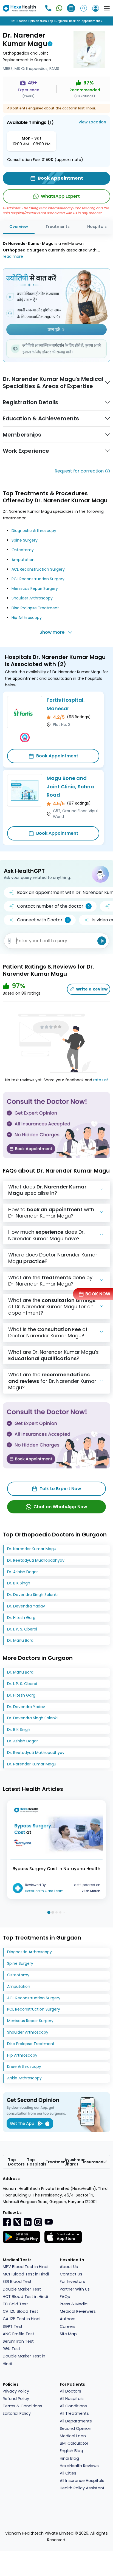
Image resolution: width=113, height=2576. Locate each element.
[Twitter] (17, 2222)
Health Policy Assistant (82, 2488)
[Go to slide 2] (53, 1912)
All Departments (76, 2421)
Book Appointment (57, 756)
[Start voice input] (102, 941)
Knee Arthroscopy (24, 2067)
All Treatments (74, 2413)
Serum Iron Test (18, 2341)
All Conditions (73, 2406)
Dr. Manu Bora (20, 1640)
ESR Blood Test (17, 2281)
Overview (19, 227)
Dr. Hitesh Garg (21, 1618)
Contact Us (71, 2274)
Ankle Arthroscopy (24, 2078)
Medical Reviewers (78, 2311)
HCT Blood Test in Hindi (25, 2297)
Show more (52, 632)
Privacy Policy (16, 2391)
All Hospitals (72, 2399)
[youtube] (49, 2221)
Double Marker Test (22, 2289)
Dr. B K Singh (19, 1583)
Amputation (23, 560)
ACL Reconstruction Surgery (38, 569)
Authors (68, 2319)
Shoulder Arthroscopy (32, 598)
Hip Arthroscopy (27, 618)
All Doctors (70, 2391)
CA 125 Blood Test (20, 2311)
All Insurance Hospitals (82, 2481)
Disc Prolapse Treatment (35, 608)
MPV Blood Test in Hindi (26, 2267)
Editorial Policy (17, 2413)
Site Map (68, 2334)
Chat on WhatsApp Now (60, 1507)
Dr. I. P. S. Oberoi (22, 1629)
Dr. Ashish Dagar (22, 1572)
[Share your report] (9, 941)
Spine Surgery (25, 540)
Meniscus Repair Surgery (35, 588)
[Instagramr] (38, 2222)
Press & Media (74, 2304)
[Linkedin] (28, 2222)
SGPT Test (13, 2326)
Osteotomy (23, 550)
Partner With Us (75, 2289)
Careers (68, 2326)
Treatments (58, 227)
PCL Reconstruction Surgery (38, 579)
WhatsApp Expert (60, 196)
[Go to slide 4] (60, 1912)
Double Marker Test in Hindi (24, 2360)
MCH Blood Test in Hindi (26, 2274)
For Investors (72, 2281)
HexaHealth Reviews (79, 2466)
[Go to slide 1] (49, 1912)
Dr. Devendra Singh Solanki (32, 1595)
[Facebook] (7, 2222)
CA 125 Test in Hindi (22, 2319)
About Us (69, 2267)
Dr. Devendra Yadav (26, 1606)
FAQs (65, 2297)
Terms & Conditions (22, 2406)
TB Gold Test (15, 2304)
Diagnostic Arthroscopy (34, 531)
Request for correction (79, 471)
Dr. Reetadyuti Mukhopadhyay (36, 1560)
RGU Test (12, 2349)
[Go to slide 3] (56, 1912)
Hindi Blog (69, 2458)
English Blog (71, 2451)
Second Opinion (76, 2428)
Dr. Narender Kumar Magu (32, 1549)
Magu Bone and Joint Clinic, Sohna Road (70, 786)
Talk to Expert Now (60, 1489)
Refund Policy (16, 2399)
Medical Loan (73, 2436)
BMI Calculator (74, 2443)
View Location (92, 122)
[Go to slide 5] (64, 1912)
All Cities (68, 2473)
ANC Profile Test (19, 2334)
